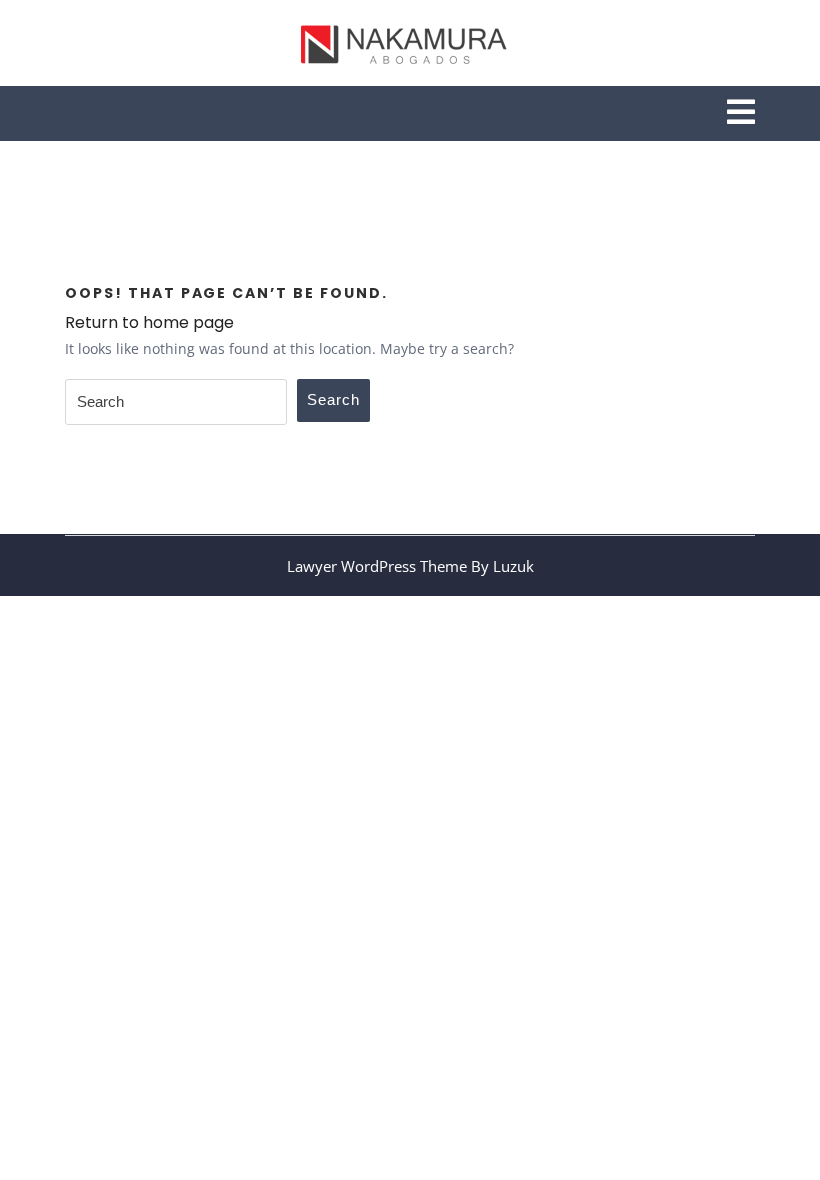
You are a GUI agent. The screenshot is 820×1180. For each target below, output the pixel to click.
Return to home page (149, 322)
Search (333, 399)
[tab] (741, 113)
